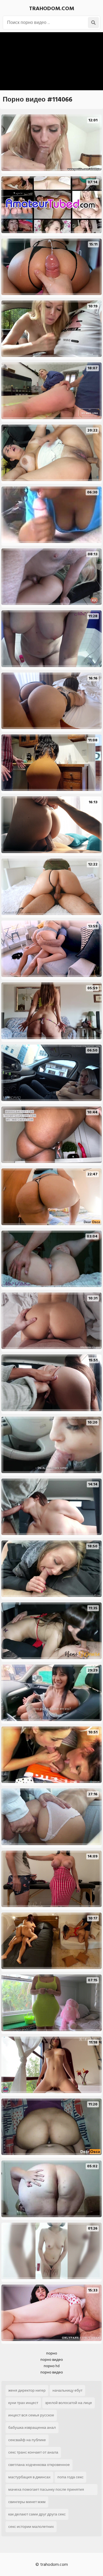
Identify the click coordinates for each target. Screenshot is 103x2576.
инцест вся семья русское (31, 2415)
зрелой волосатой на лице (69, 2403)
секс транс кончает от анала (33, 2452)
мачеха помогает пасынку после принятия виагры (46, 2491)
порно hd (52, 2366)
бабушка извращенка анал (32, 2428)
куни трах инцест (23, 2403)
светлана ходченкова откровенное (39, 2465)
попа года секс (70, 2477)
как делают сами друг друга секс (37, 2514)
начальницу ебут (67, 2390)
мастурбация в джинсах (29, 2477)
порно (52, 2353)
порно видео (52, 2360)
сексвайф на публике (27, 2440)
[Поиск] (93, 23)
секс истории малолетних (31, 2527)
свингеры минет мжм (27, 2502)
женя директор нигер (27, 2390)
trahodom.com (52, 9)
